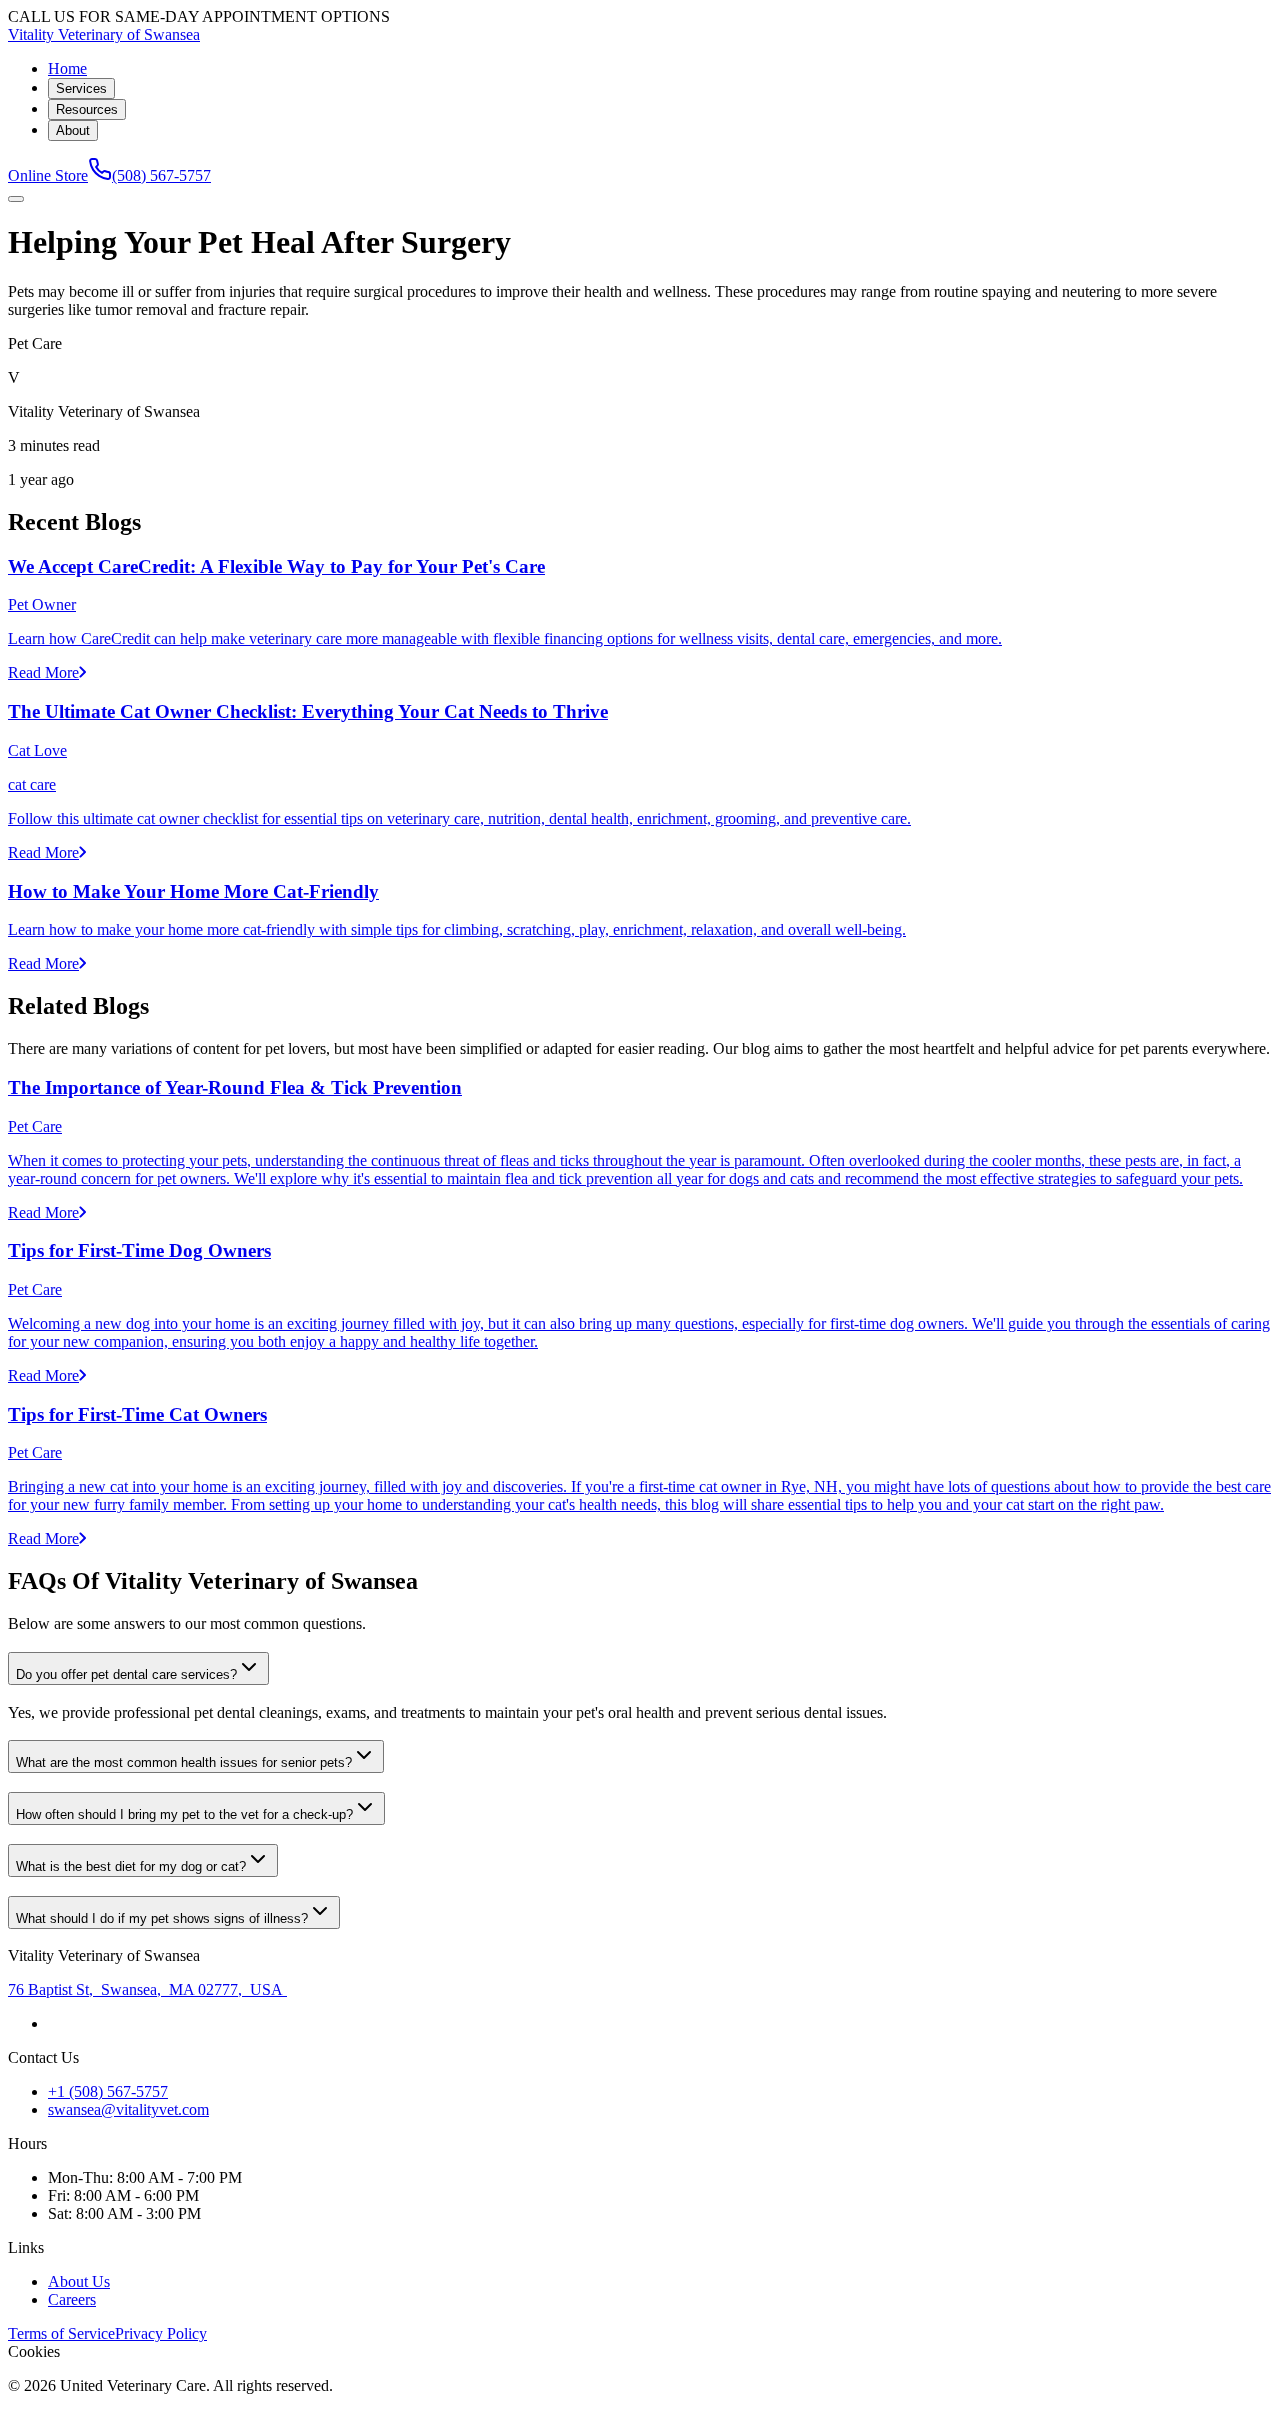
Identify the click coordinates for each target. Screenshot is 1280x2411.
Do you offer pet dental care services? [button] (126, 1674)
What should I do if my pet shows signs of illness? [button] (162, 1918)
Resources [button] (87, 109)
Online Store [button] (48, 175)
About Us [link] (79, 2281)
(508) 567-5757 (161, 175)
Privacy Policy (161, 2333)
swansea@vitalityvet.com (128, 2109)
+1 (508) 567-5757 (108, 2091)
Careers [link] (72, 2299)
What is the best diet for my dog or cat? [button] (131, 1866)
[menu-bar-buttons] (16, 199)
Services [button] (81, 88)
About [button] (73, 130)
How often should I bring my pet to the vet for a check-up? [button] (184, 1814)
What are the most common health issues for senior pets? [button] (184, 1762)
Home (67, 68)
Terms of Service (61, 2333)
